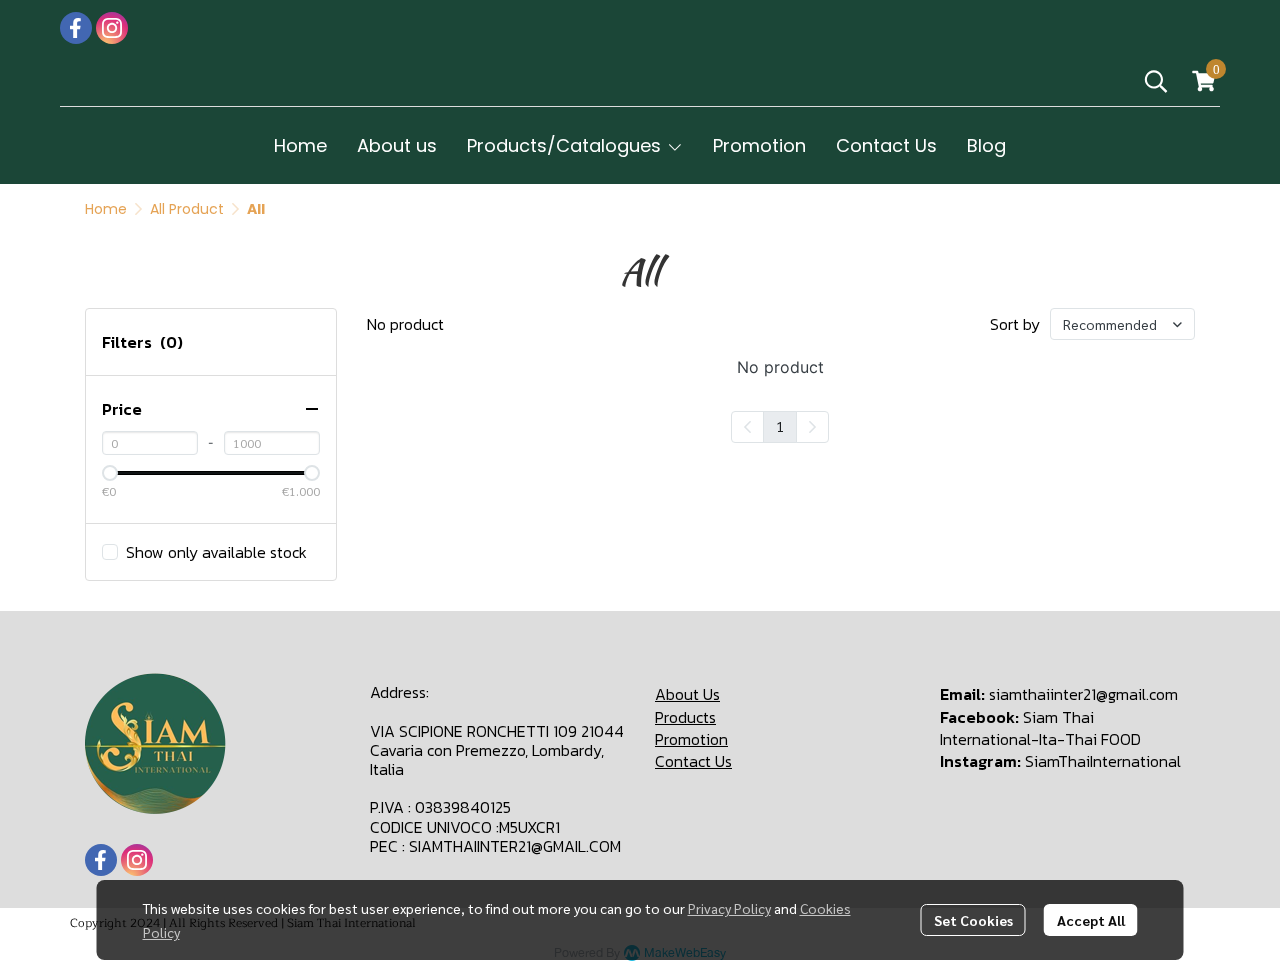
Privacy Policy (729, 908)
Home (106, 209)
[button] (1156, 81)
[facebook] (76, 28)
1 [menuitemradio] (780, 426)
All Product (187, 209)
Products (685, 717)
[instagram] (112, 28)
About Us (687, 694)
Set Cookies (973, 920)
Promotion (691, 739)
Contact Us (693, 761)
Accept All (1091, 920)
